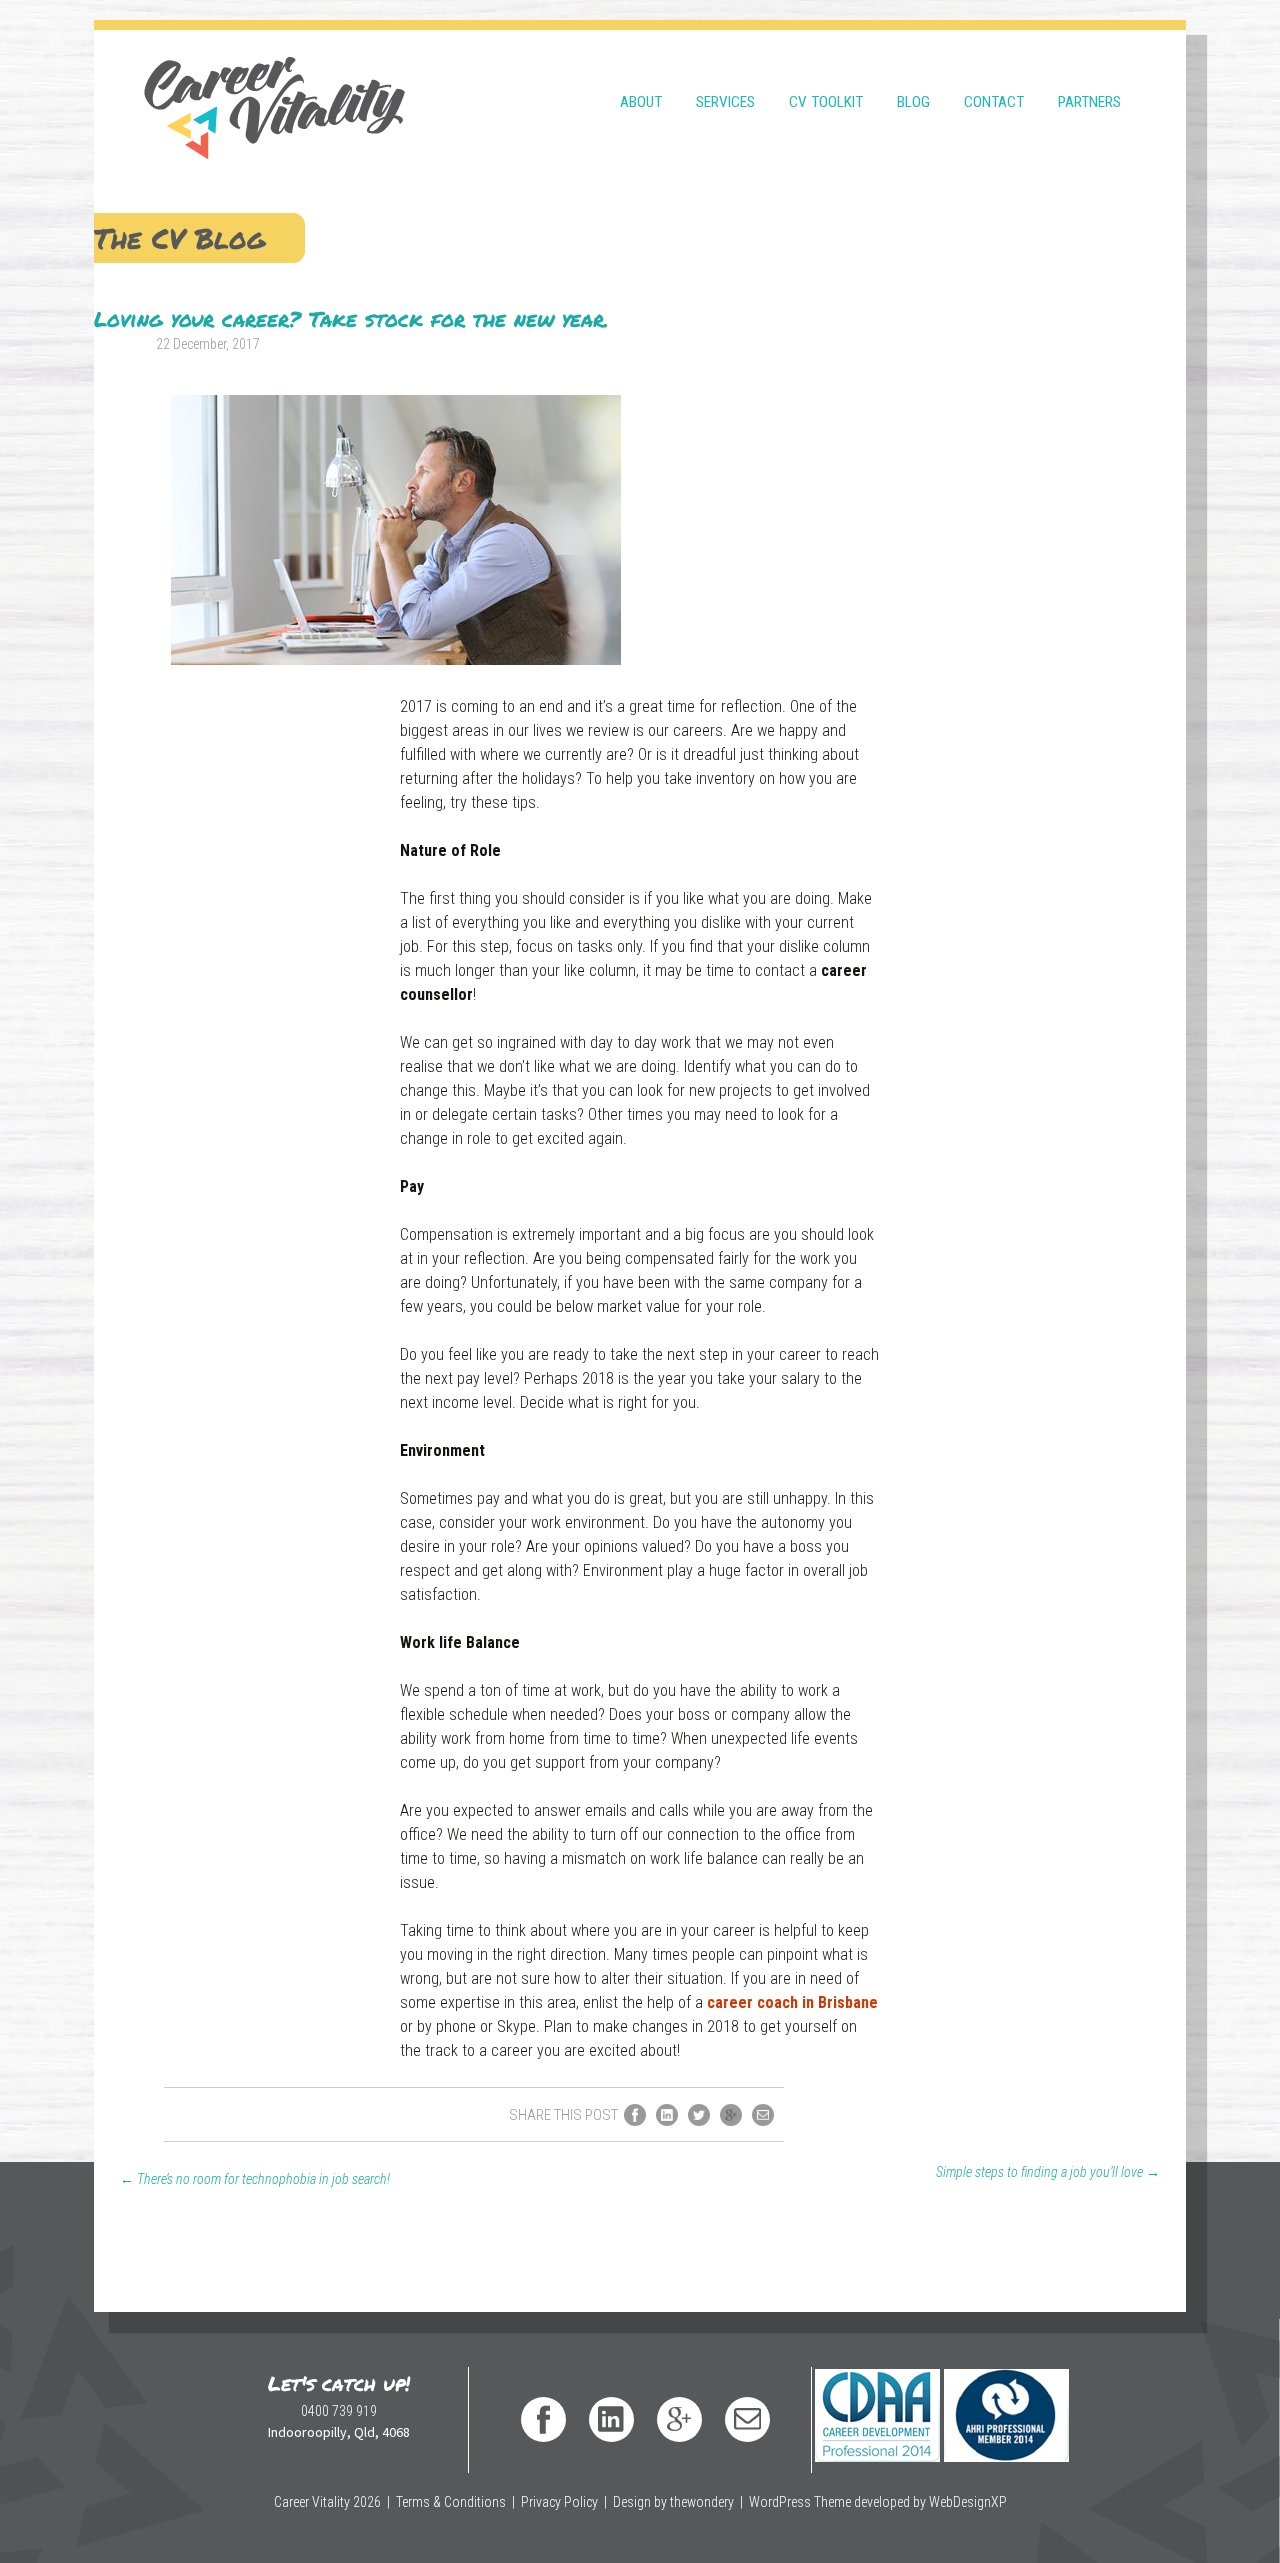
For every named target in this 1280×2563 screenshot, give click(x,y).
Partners (1089, 102)
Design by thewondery (673, 2502)
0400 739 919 (339, 2411)
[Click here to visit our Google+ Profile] (679, 2419)
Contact (994, 102)
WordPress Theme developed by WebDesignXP (878, 2502)
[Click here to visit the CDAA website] (876, 2397)
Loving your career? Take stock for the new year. (351, 319)
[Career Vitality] (274, 95)
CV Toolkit (826, 102)
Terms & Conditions (451, 2502)
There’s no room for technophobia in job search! (255, 2179)
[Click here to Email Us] (747, 2419)
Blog (913, 102)
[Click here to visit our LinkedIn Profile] (611, 2419)
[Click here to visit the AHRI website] (1005, 2397)
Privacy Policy (559, 2502)
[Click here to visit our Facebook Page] (543, 2419)
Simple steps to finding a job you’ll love (1048, 2172)
